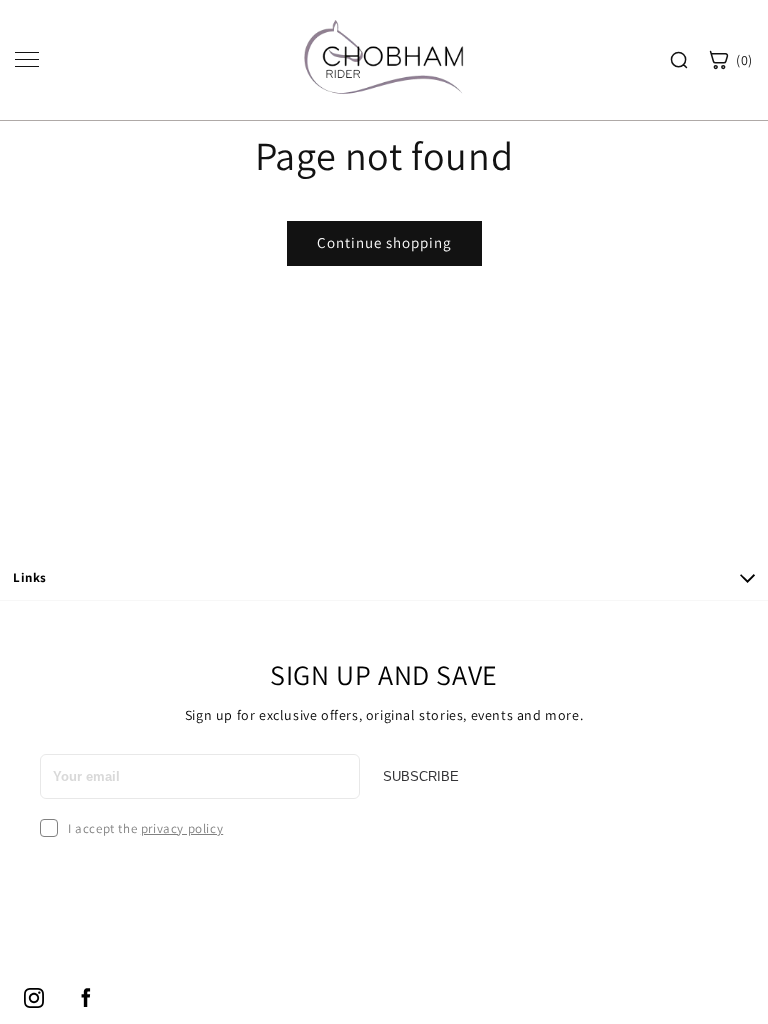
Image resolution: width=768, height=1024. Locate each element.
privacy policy (182, 828)
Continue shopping (384, 242)
